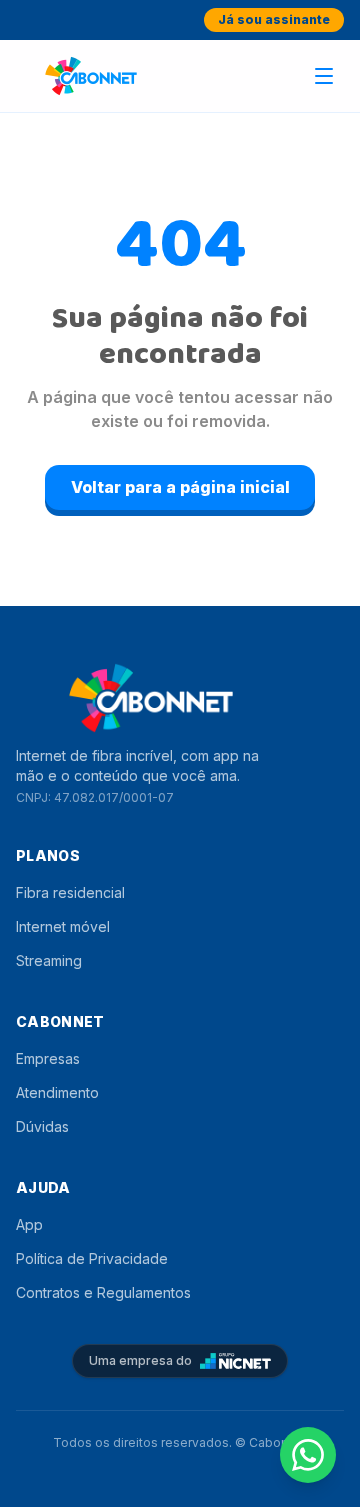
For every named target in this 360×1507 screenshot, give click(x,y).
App (29, 1224)
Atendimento (57, 1092)
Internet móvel (63, 926)
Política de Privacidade (92, 1258)
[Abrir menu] (324, 76)
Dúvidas (42, 1126)
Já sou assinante (274, 19)
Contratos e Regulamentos (103, 1292)
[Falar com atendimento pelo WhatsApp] (308, 1455)
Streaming (49, 960)
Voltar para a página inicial (180, 487)
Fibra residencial (70, 892)
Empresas (48, 1058)
